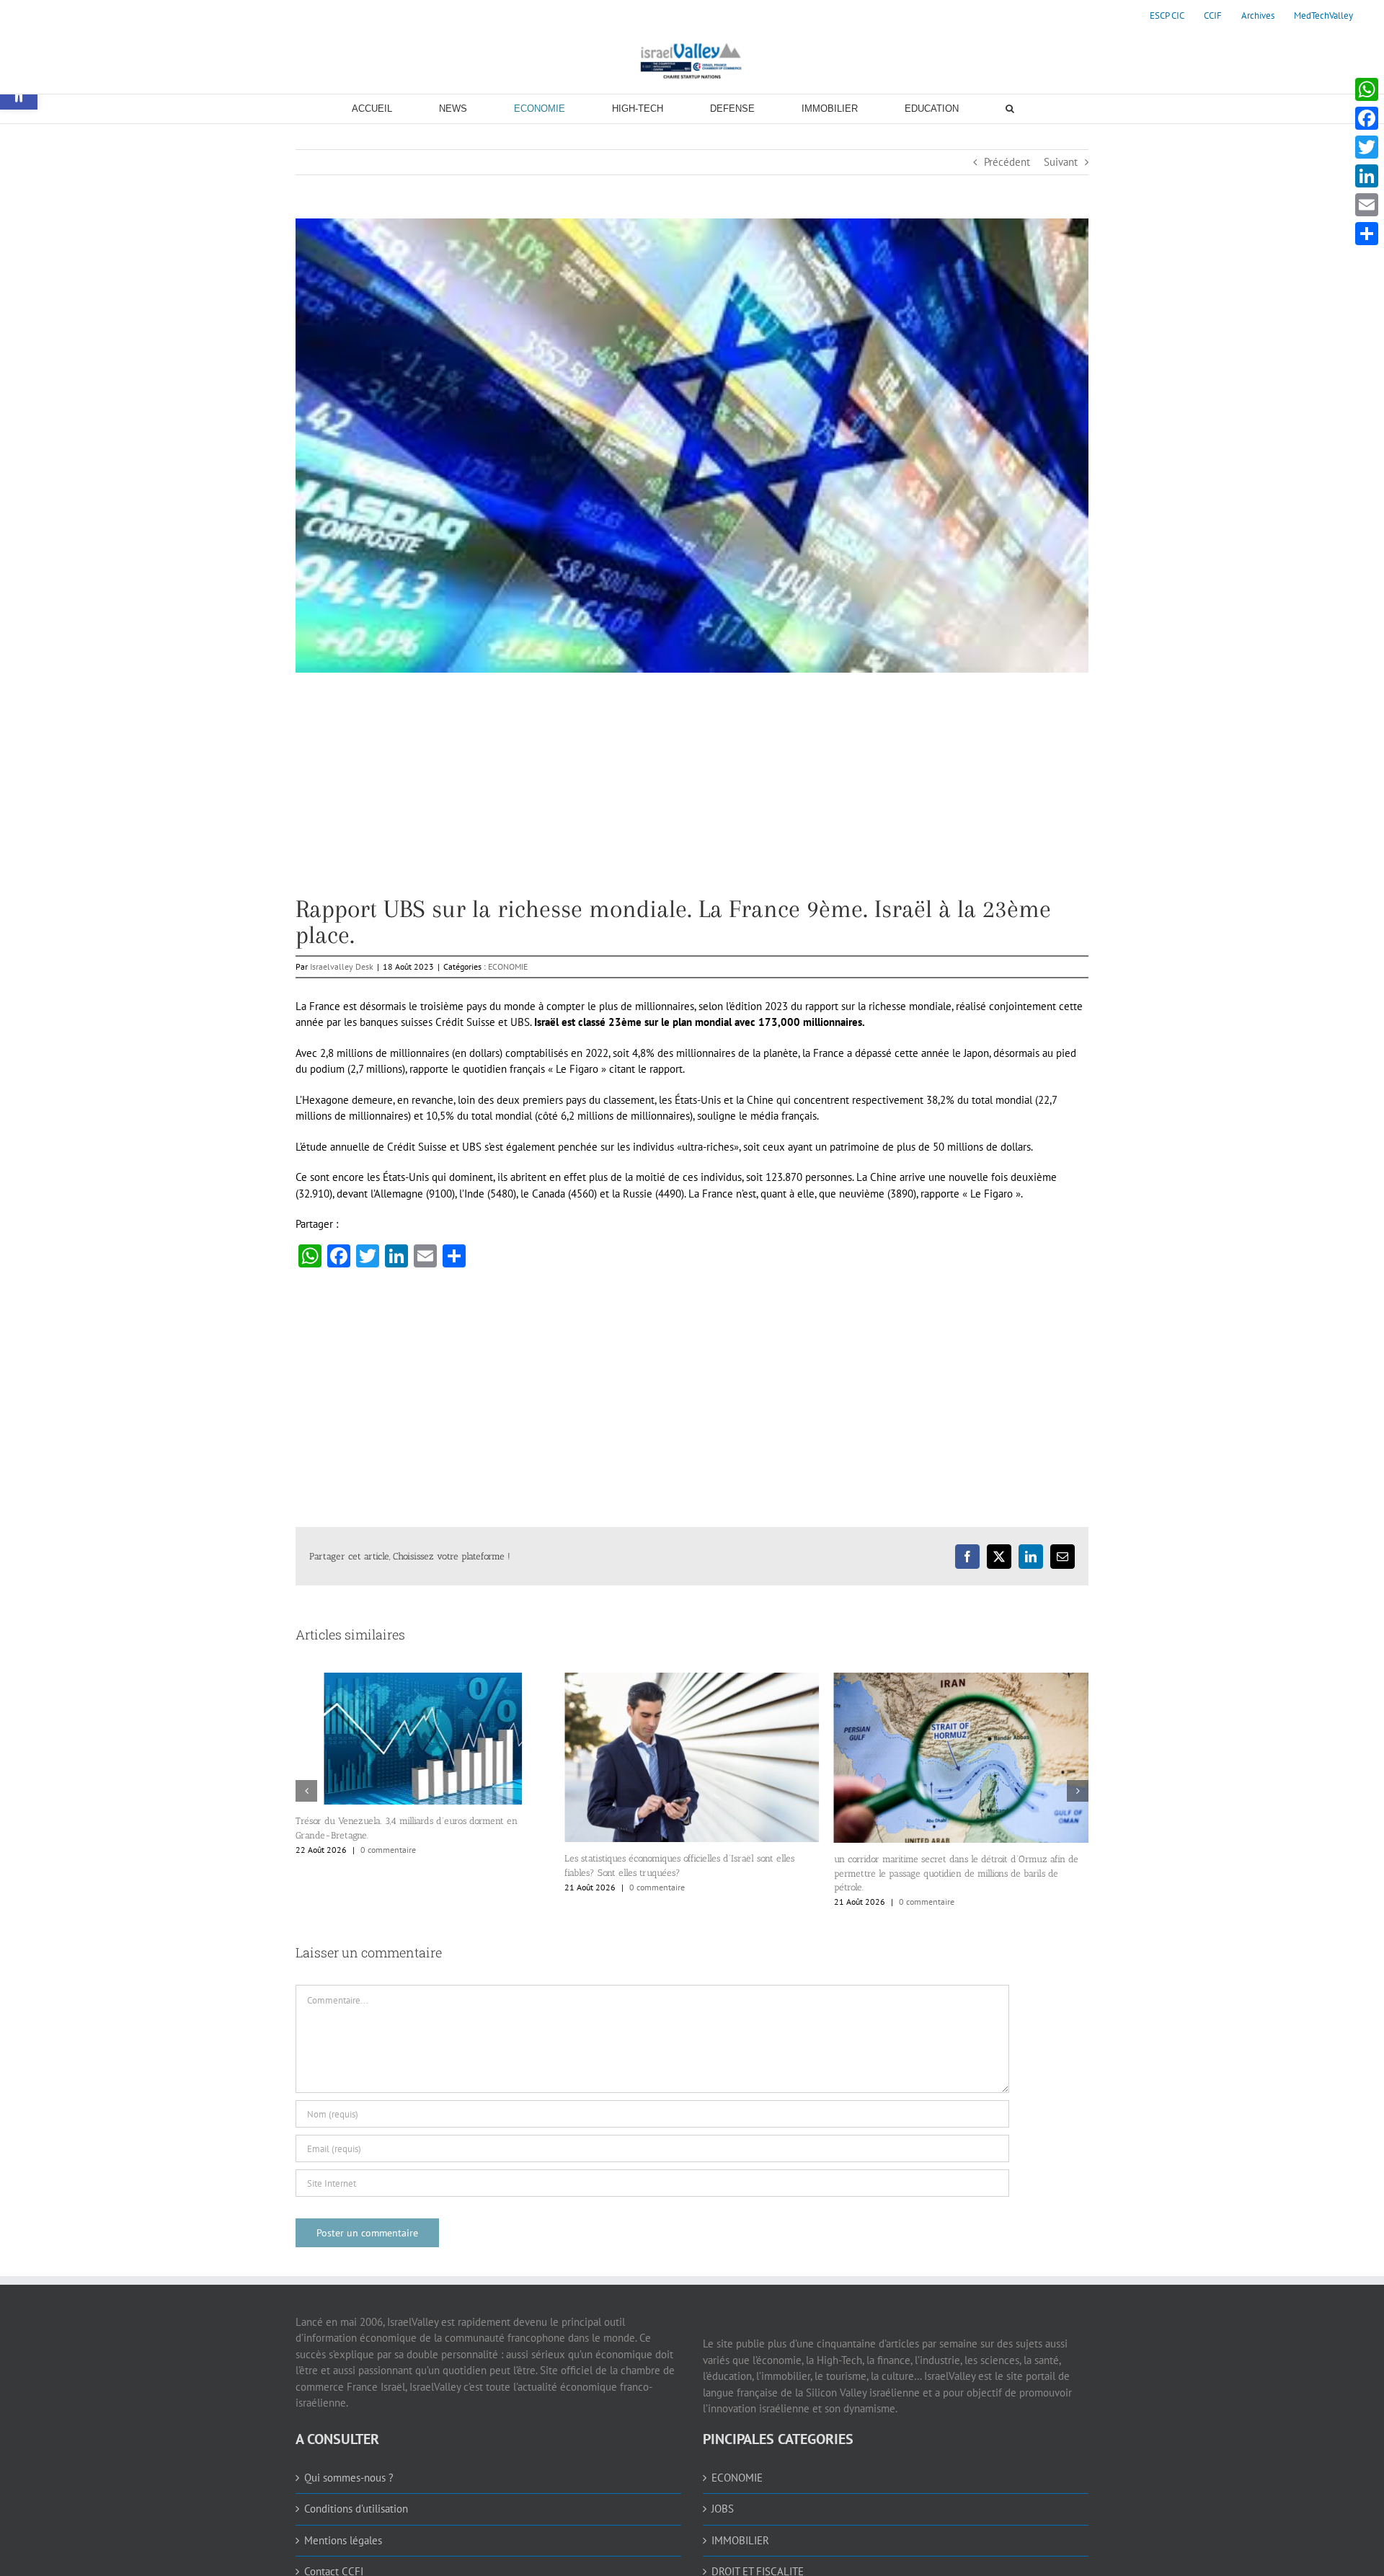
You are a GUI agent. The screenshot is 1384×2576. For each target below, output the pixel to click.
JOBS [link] (723, 2509)
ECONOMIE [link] (508, 966)
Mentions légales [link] (343, 2540)
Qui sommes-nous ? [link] (349, 2478)
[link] (1167, 16)
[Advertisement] (692, 795)
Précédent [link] (1007, 162)
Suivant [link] (1061, 162)
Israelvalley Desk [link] (342, 966)
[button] (306, 1791)
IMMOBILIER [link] (740, 2540)
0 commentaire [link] (388, 1887)
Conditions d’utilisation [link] (356, 2509)
